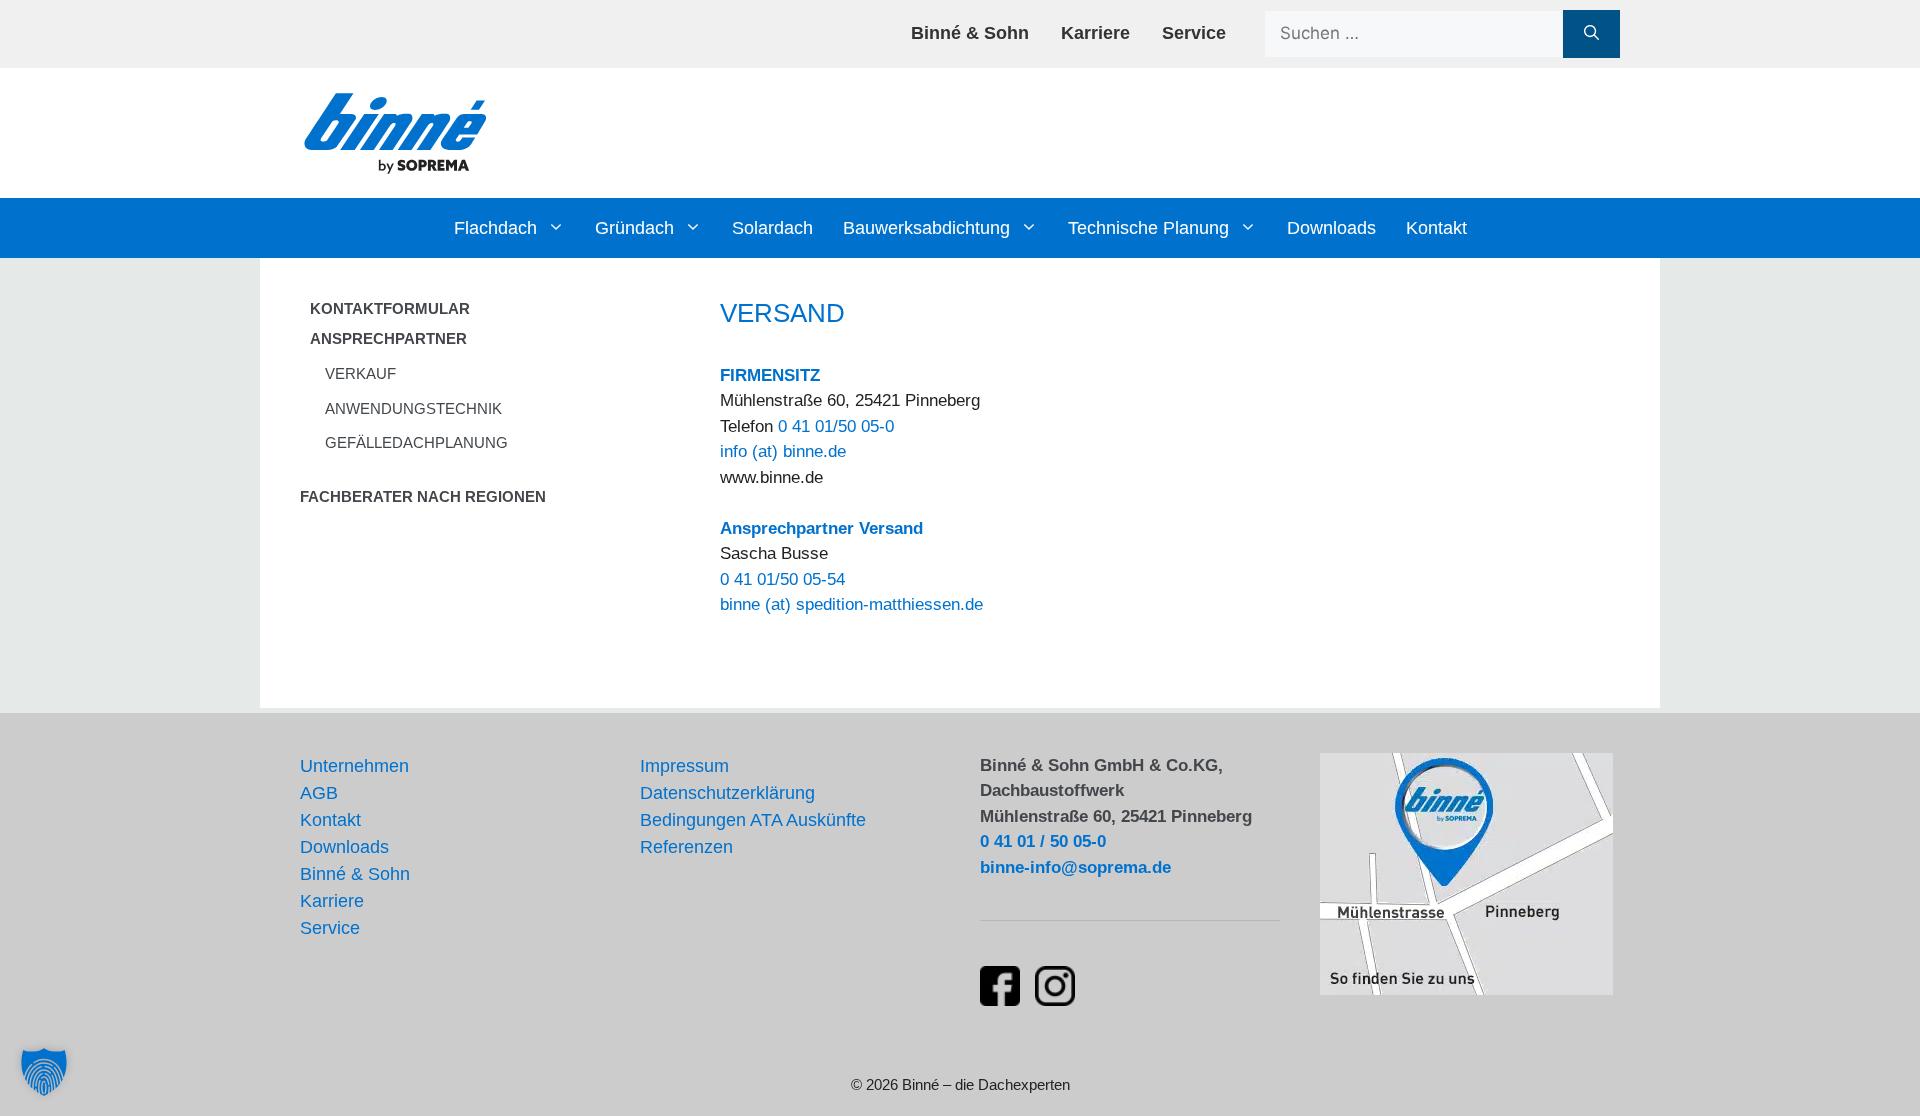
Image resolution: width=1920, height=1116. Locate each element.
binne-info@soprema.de (1075, 867)
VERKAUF (360, 373)
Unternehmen (354, 766)
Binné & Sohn (970, 33)
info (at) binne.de (783, 451)
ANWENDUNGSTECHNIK (413, 408)
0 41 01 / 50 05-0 (1043, 841)
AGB (319, 793)
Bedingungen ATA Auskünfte (753, 820)
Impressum (684, 766)
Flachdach (495, 228)
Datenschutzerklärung (727, 793)
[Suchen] (1591, 34)
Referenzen (686, 847)
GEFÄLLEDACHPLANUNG (416, 442)
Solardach (772, 228)
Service (1194, 33)
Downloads (1331, 228)
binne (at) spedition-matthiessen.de (851, 604)
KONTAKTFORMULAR (390, 308)
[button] (44, 1072)
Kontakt (1436, 228)
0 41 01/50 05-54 (782, 579)
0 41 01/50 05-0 (836, 426)
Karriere (1095, 33)
